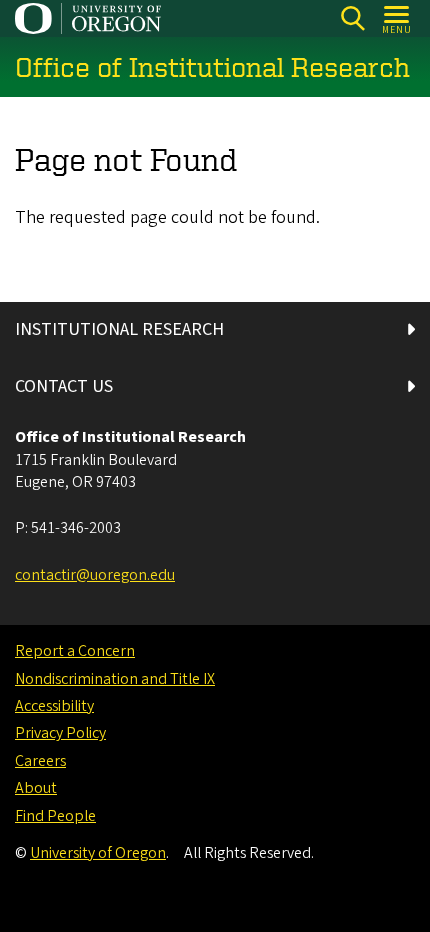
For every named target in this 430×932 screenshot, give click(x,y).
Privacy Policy (60, 733)
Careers (40, 761)
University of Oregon (98, 853)
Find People (55, 816)
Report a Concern (75, 651)
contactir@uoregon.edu (95, 575)
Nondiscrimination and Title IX (115, 679)
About (36, 788)
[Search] (352, 18)
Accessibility (54, 706)
